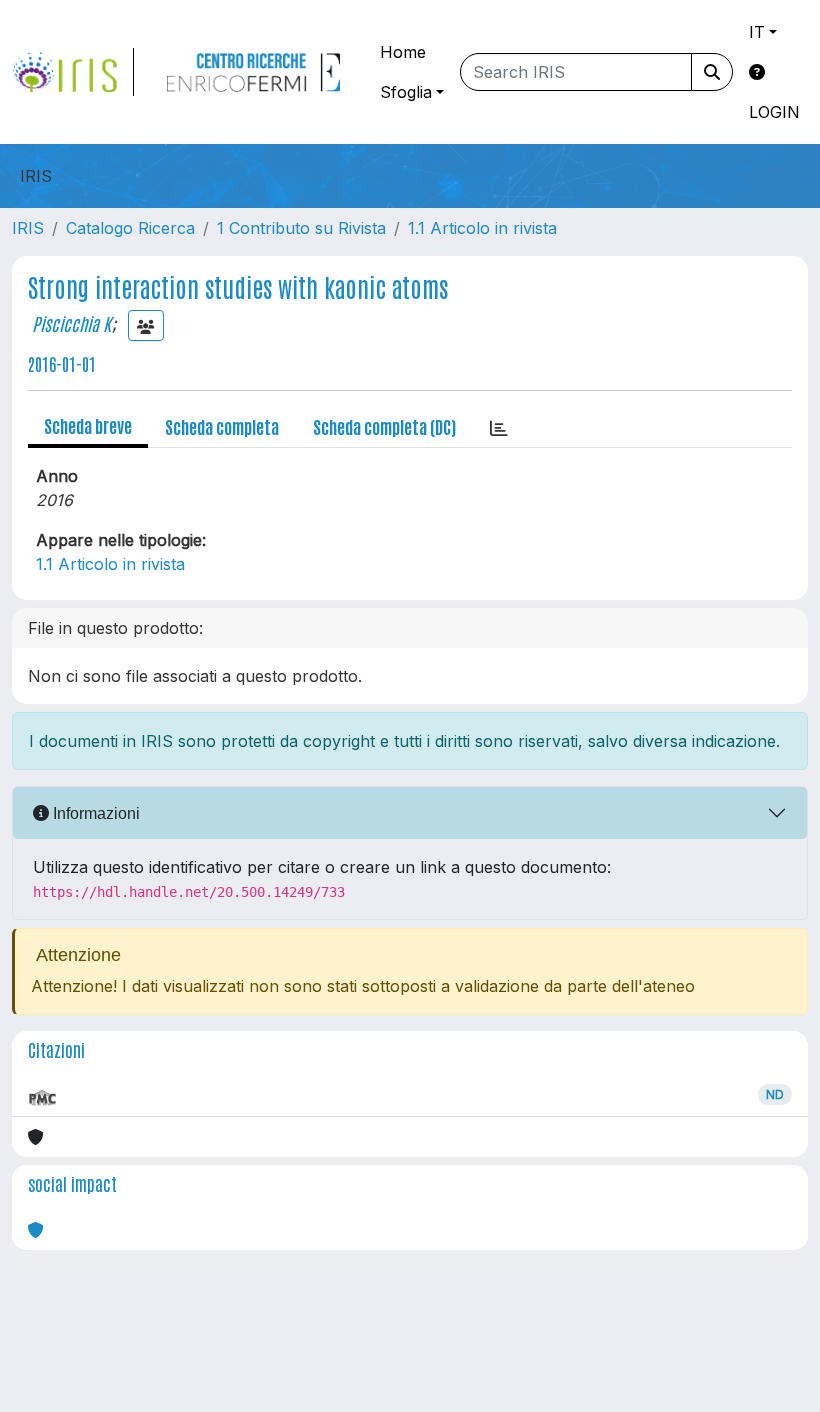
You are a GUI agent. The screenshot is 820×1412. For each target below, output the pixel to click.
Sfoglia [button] (406, 92)
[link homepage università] (253, 72)
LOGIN (774, 112)
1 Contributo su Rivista (301, 228)
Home (403, 52)
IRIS (28, 228)
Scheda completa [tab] (222, 426)
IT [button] (757, 32)
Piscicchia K (71, 323)
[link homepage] (73, 72)
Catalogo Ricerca (130, 228)
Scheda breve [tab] (88, 425)
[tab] (499, 427)
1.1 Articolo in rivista (482, 228)
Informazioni (94, 813)
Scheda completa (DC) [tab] (384, 426)
